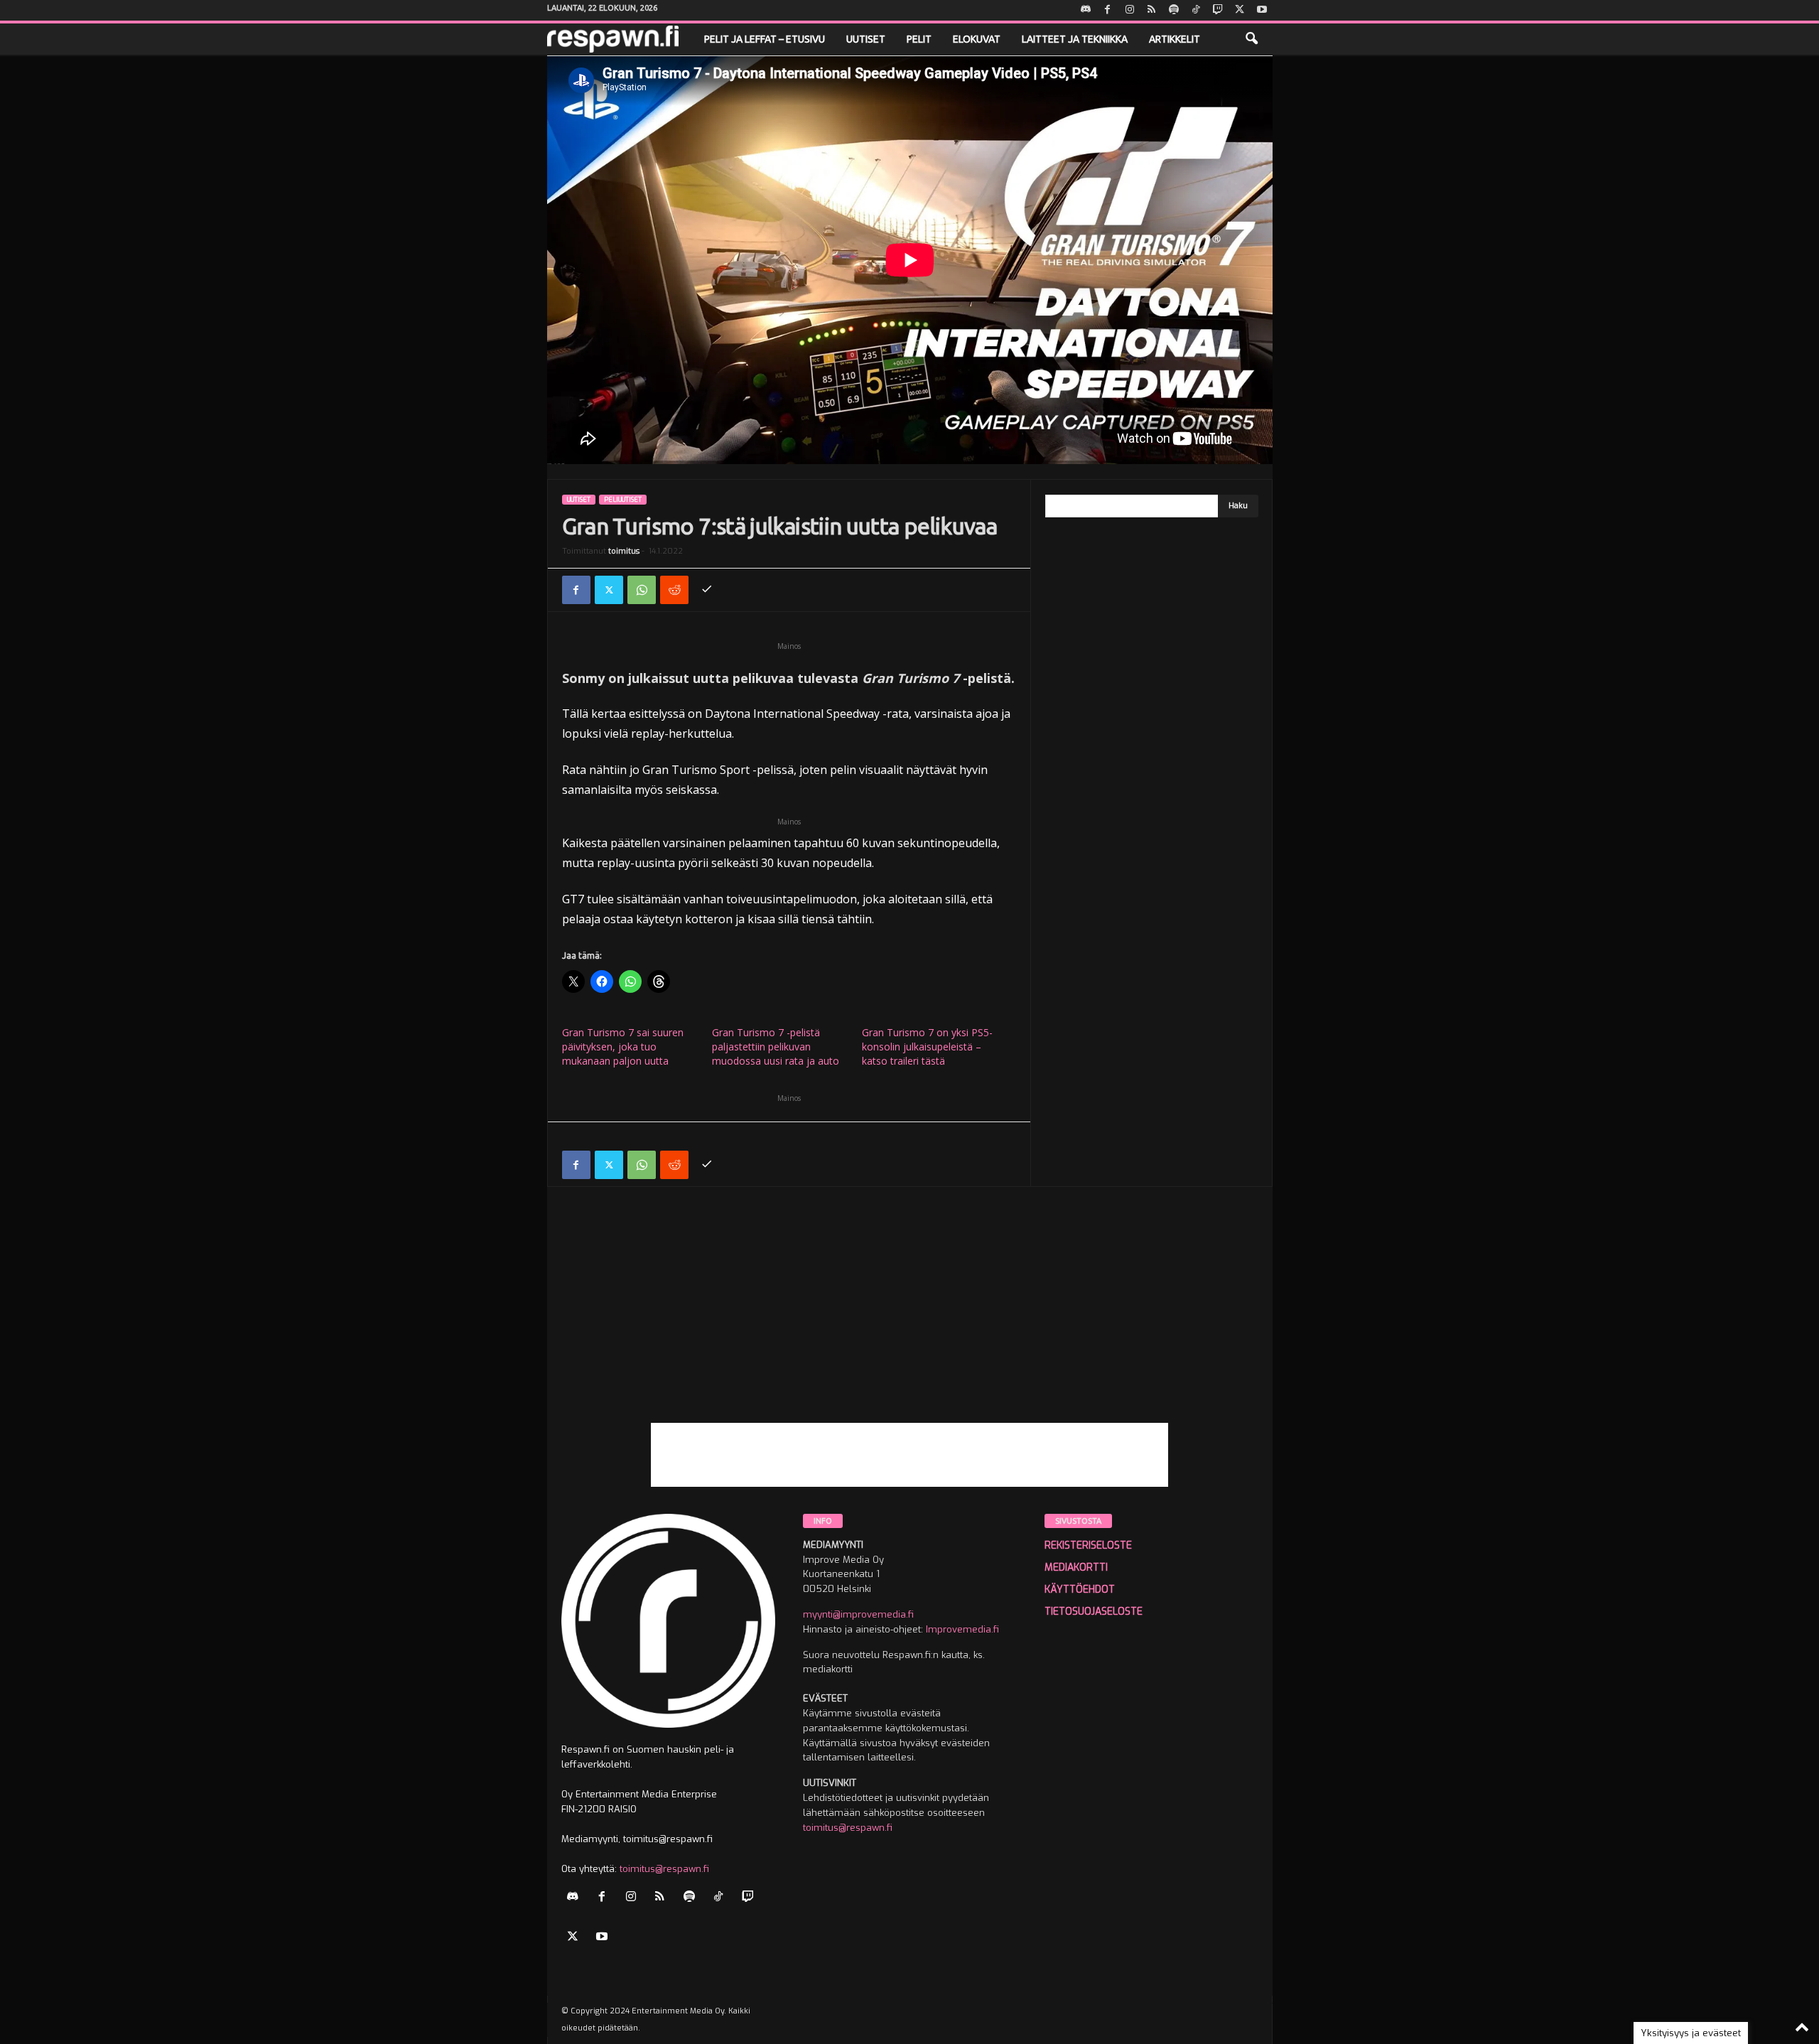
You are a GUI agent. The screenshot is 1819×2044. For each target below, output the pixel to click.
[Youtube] (1262, 10)
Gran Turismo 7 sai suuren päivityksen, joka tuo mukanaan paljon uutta (623, 1047)
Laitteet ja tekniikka (1075, 39)
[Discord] (1086, 10)
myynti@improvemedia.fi (858, 1614)
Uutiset (866, 39)
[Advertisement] (910, 1323)
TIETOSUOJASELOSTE (1094, 1612)
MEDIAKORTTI (1076, 1567)
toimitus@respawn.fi (664, 1869)
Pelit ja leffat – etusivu (765, 39)
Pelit (919, 39)
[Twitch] (1218, 10)
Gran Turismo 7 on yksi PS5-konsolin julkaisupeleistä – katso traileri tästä (927, 1047)
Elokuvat (977, 39)
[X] (1240, 10)
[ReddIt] (674, 590)
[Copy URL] (707, 590)
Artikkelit (1175, 39)
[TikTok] (1196, 10)
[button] (1251, 39)
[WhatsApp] (642, 590)
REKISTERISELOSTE (1088, 1545)
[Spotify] (1174, 10)
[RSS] (1152, 10)
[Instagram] (1130, 10)
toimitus (624, 551)
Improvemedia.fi (962, 1629)
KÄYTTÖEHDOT (1080, 1590)
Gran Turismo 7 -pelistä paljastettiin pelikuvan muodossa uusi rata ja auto (776, 1047)
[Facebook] (1108, 10)
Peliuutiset (623, 500)
